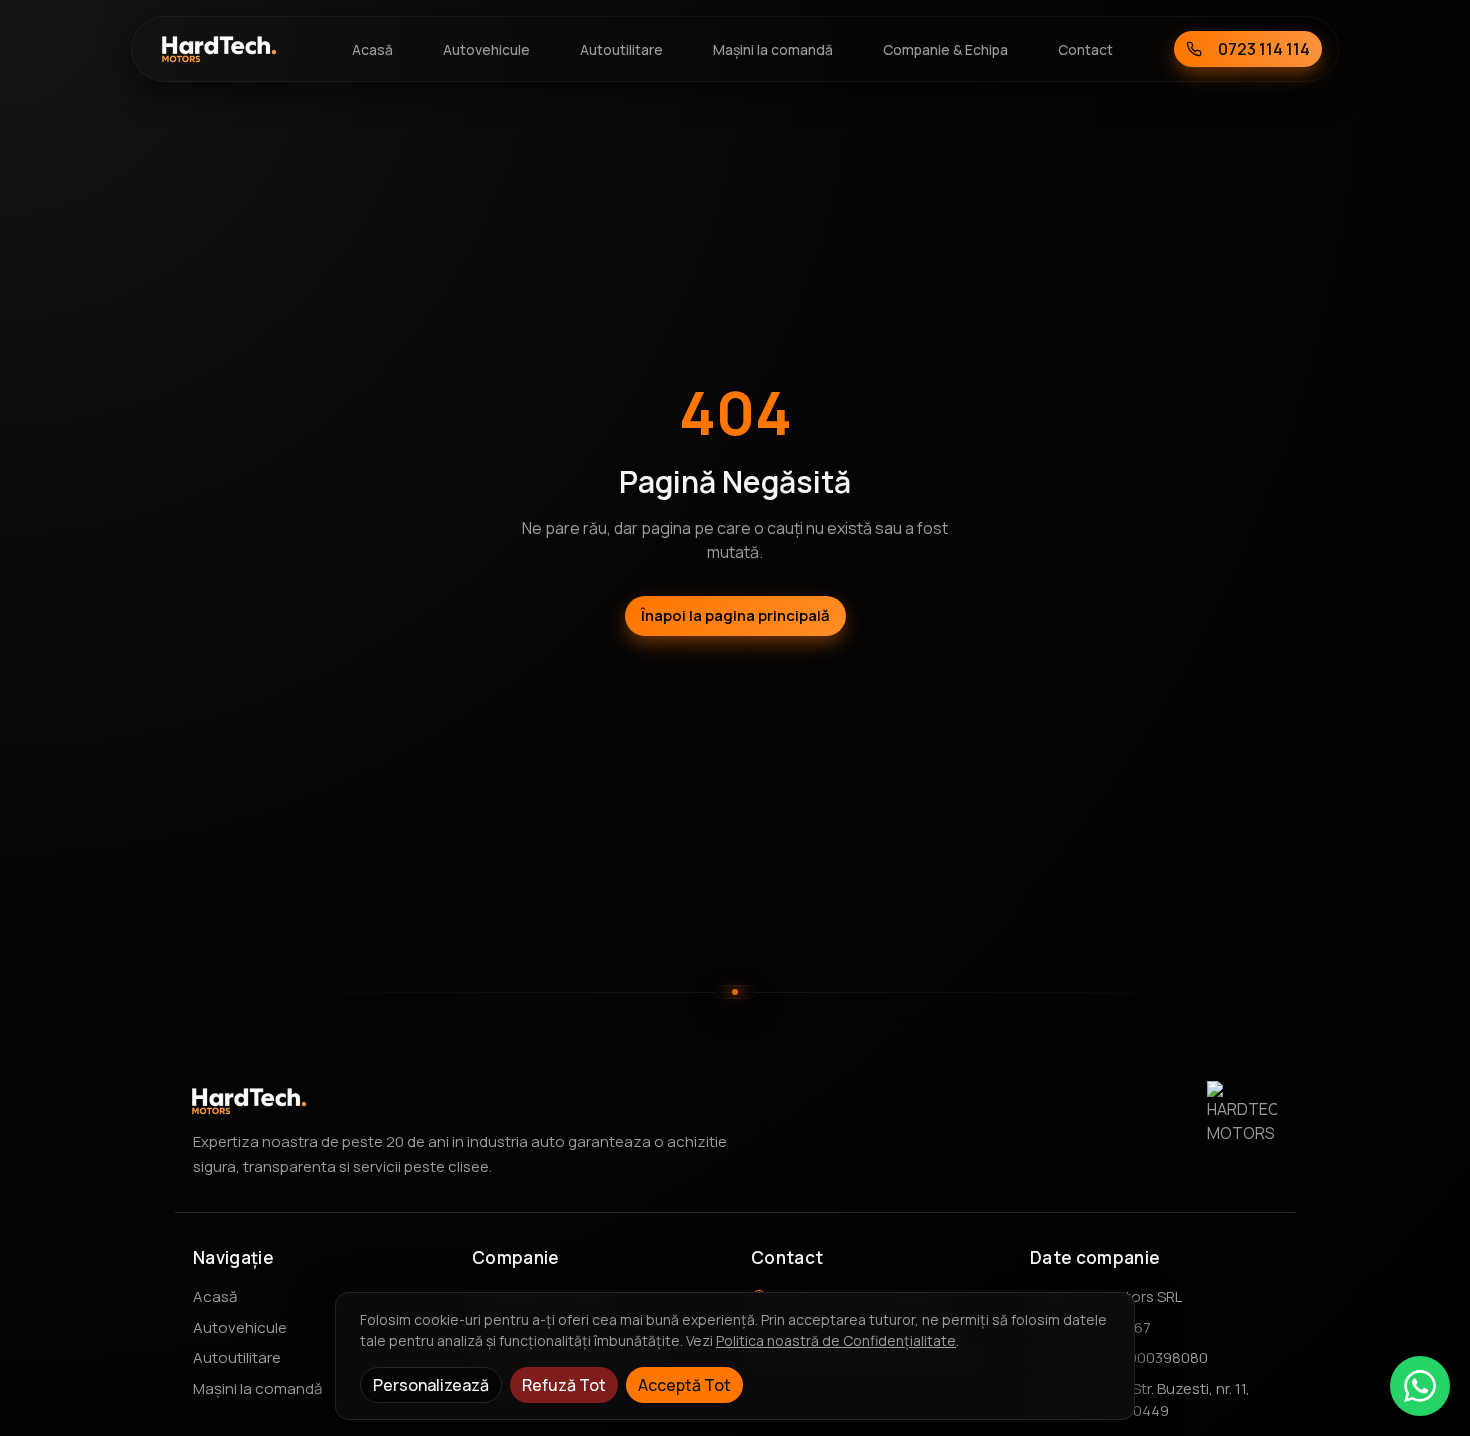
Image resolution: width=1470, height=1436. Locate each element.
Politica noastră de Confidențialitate (836, 1340)
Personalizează (431, 1385)
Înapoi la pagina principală (735, 615)
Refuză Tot (564, 1385)
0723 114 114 (1264, 49)
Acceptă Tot (684, 1385)
